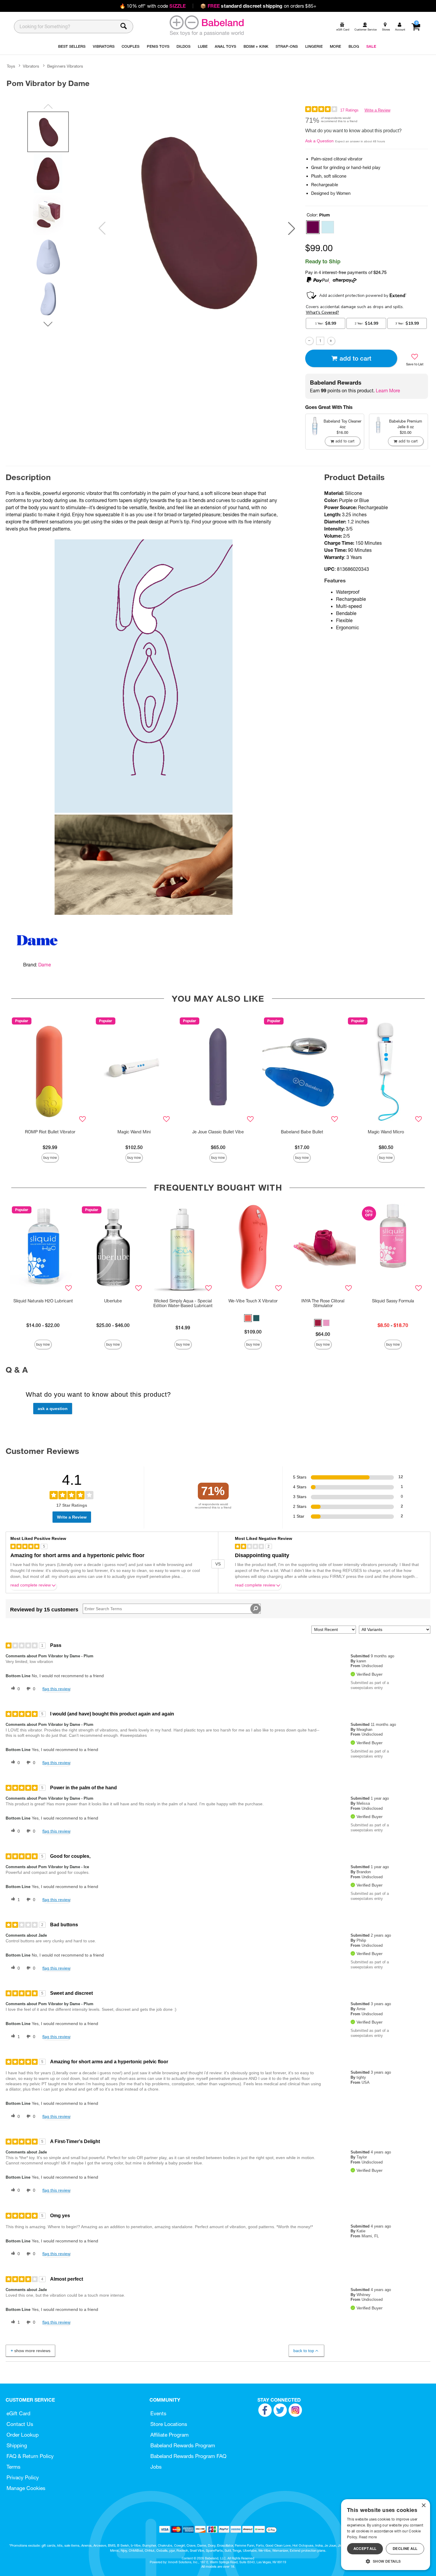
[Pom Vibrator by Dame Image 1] (197, 221)
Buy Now (50, 1158)
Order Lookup (23, 2435)
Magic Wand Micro (386, 1132)
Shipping (17, 2445)
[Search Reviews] (256, 1609)
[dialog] (386, 2535)
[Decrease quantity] (309, 341)
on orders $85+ (258, 6)
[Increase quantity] (331, 341)
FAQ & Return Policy (30, 2456)
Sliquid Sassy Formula (393, 1301)
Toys (11, 66)
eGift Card (18, 2413)
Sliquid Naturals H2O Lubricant (43, 1301)
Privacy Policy (23, 2477)
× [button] (423, 2506)
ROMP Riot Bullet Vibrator (50, 1132)
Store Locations (169, 2424)
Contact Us (20, 2424)
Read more (368, 2537)
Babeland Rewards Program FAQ (188, 2456)
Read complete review (31, 1585)
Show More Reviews (32, 2351)
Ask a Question (319, 141)
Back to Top (304, 2351)
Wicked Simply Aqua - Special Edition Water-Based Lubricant (183, 1303)
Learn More (388, 391)
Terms (13, 2467)
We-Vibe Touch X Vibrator (253, 1301)
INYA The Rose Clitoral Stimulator (323, 1303)
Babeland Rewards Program (183, 2445)
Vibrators (31, 66)
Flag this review (56, 1689)
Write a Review (377, 110)
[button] (292, 228)
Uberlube (113, 1301)
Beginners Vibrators (65, 66)
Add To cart (355, 358)
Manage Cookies (26, 2488)
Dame (45, 965)
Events (158, 2413)
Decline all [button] (405, 2549)
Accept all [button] (365, 2549)
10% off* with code (153, 6)
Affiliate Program (170, 2435)
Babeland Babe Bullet (302, 1132)
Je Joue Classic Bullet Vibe (218, 1132)
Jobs (156, 2467)
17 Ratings (349, 110)
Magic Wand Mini (134, 1132)
